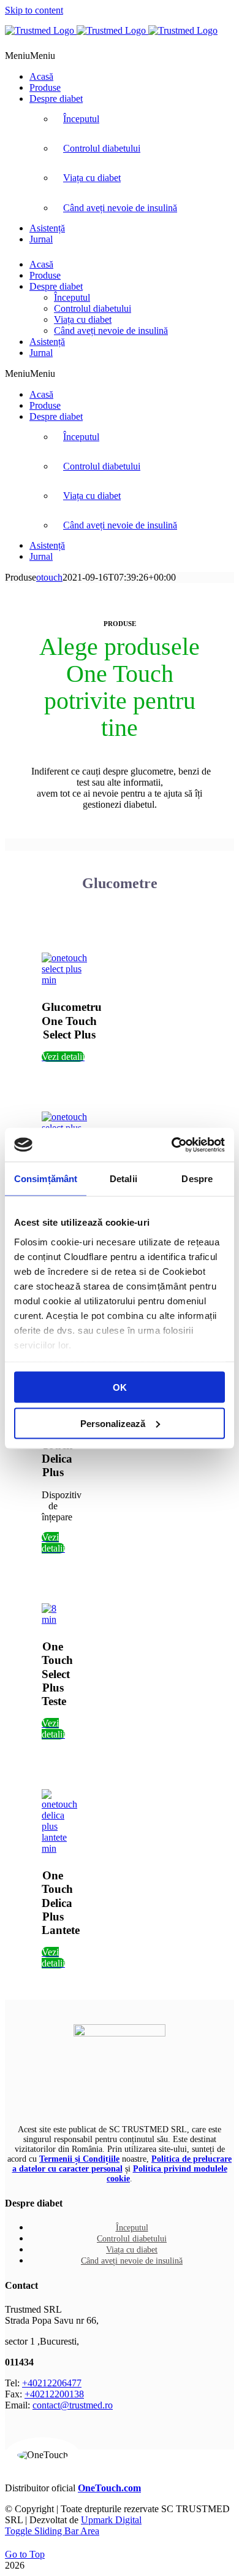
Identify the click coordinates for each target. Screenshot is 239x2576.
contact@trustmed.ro (73, 2405)
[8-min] (53, 1619)
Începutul (81, 119)
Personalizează (113, 1423)
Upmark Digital (111, 2520)
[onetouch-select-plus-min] (70, 980)
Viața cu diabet (92, 178)
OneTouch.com (109, 2488)
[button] (30, 56)
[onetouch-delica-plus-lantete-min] (59, 1848)
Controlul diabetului (102, 148)
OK (120, 1387)
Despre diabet (56, 99)
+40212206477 (52, 2383)
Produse (45, 87)
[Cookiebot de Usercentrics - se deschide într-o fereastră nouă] (172, 1145)
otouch (49, 577)
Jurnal (41, 239)
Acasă (41, 76)
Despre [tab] (197, 1179)
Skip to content (34, 10)
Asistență (47, 228)
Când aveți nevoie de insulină (120, 208)
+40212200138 (54, 2394)
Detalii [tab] (123, 1179)
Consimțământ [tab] (46, 1179)
